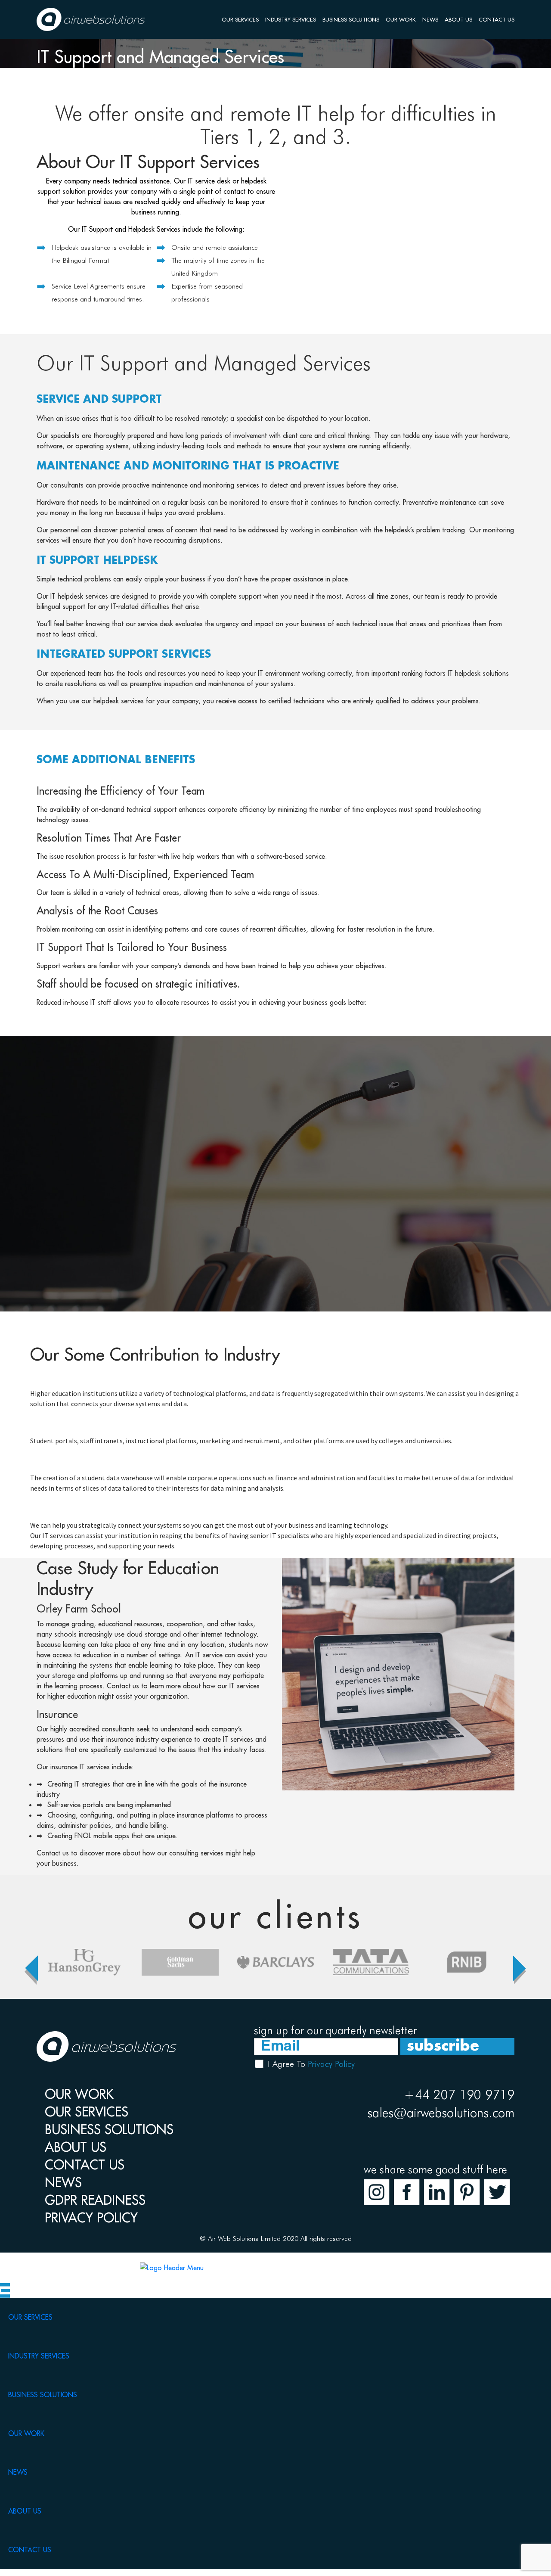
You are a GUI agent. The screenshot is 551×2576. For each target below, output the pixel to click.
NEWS (430, 19)
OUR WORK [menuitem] (26, 2433)
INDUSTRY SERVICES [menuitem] (39, 2356)
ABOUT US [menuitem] (25, 2511)
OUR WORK (401, 19)
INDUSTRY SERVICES (291, 19)
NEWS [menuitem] (18, 2472)
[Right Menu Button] (5, 2289)
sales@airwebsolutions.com (441, 2113)
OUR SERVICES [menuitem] (30, 2317)
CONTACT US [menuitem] (30, 2550)
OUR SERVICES (240, 19)
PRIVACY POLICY (91, 2218)
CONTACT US (497, 19)
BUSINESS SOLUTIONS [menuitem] (43, 2395)
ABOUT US (458, 19)
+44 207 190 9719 (459, 2094)
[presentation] (31, 1964)
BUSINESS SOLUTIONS (351, 19)
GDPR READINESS (95, 2200)
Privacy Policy (331, 2064)
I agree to (311, 2064)
